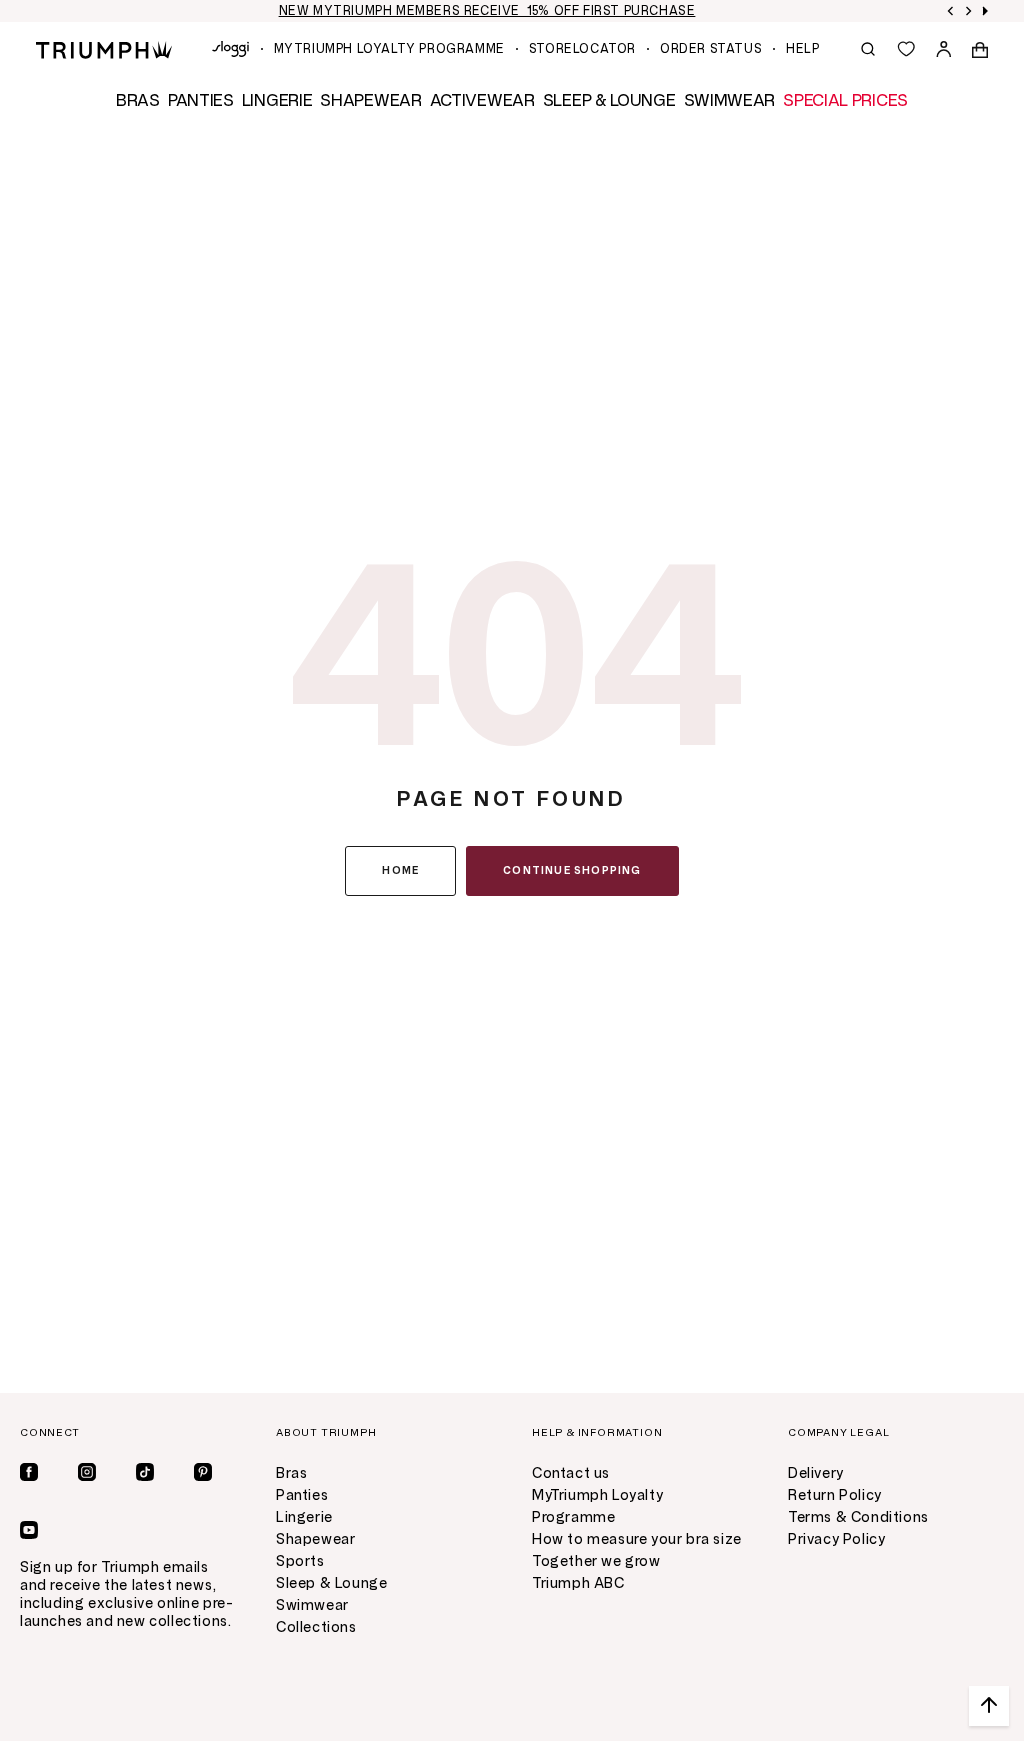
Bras (291, 1473)
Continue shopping (572, 870)
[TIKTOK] (145, 1472)
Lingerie (304, 1517)
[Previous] (951, 11)
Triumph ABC (578, 1583)
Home (400, 870)
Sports (300, 1561)
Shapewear (315, 1539)
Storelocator (582, 49)
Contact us (571, 1473)
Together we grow (596, 1561)
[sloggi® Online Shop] (230, 49)
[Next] (969, 11)
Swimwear (312, 1605)
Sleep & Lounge (331, 1583)
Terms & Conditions (858, 1517)
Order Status (711, 49)
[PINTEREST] (203, 1472)
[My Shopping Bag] (980, 49)
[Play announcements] (985, 11)
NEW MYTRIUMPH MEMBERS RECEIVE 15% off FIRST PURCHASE (487, 11)
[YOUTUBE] (29, 1530)
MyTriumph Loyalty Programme (389, 49)
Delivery (816, 1473)
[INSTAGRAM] (87, 1472)
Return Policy (835, 1495)
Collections (316, 1627)
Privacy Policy (836, 1539)
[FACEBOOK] (29, 1472)
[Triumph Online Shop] (104, 48)
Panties (302, 1495)
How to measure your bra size (637, 1539)
